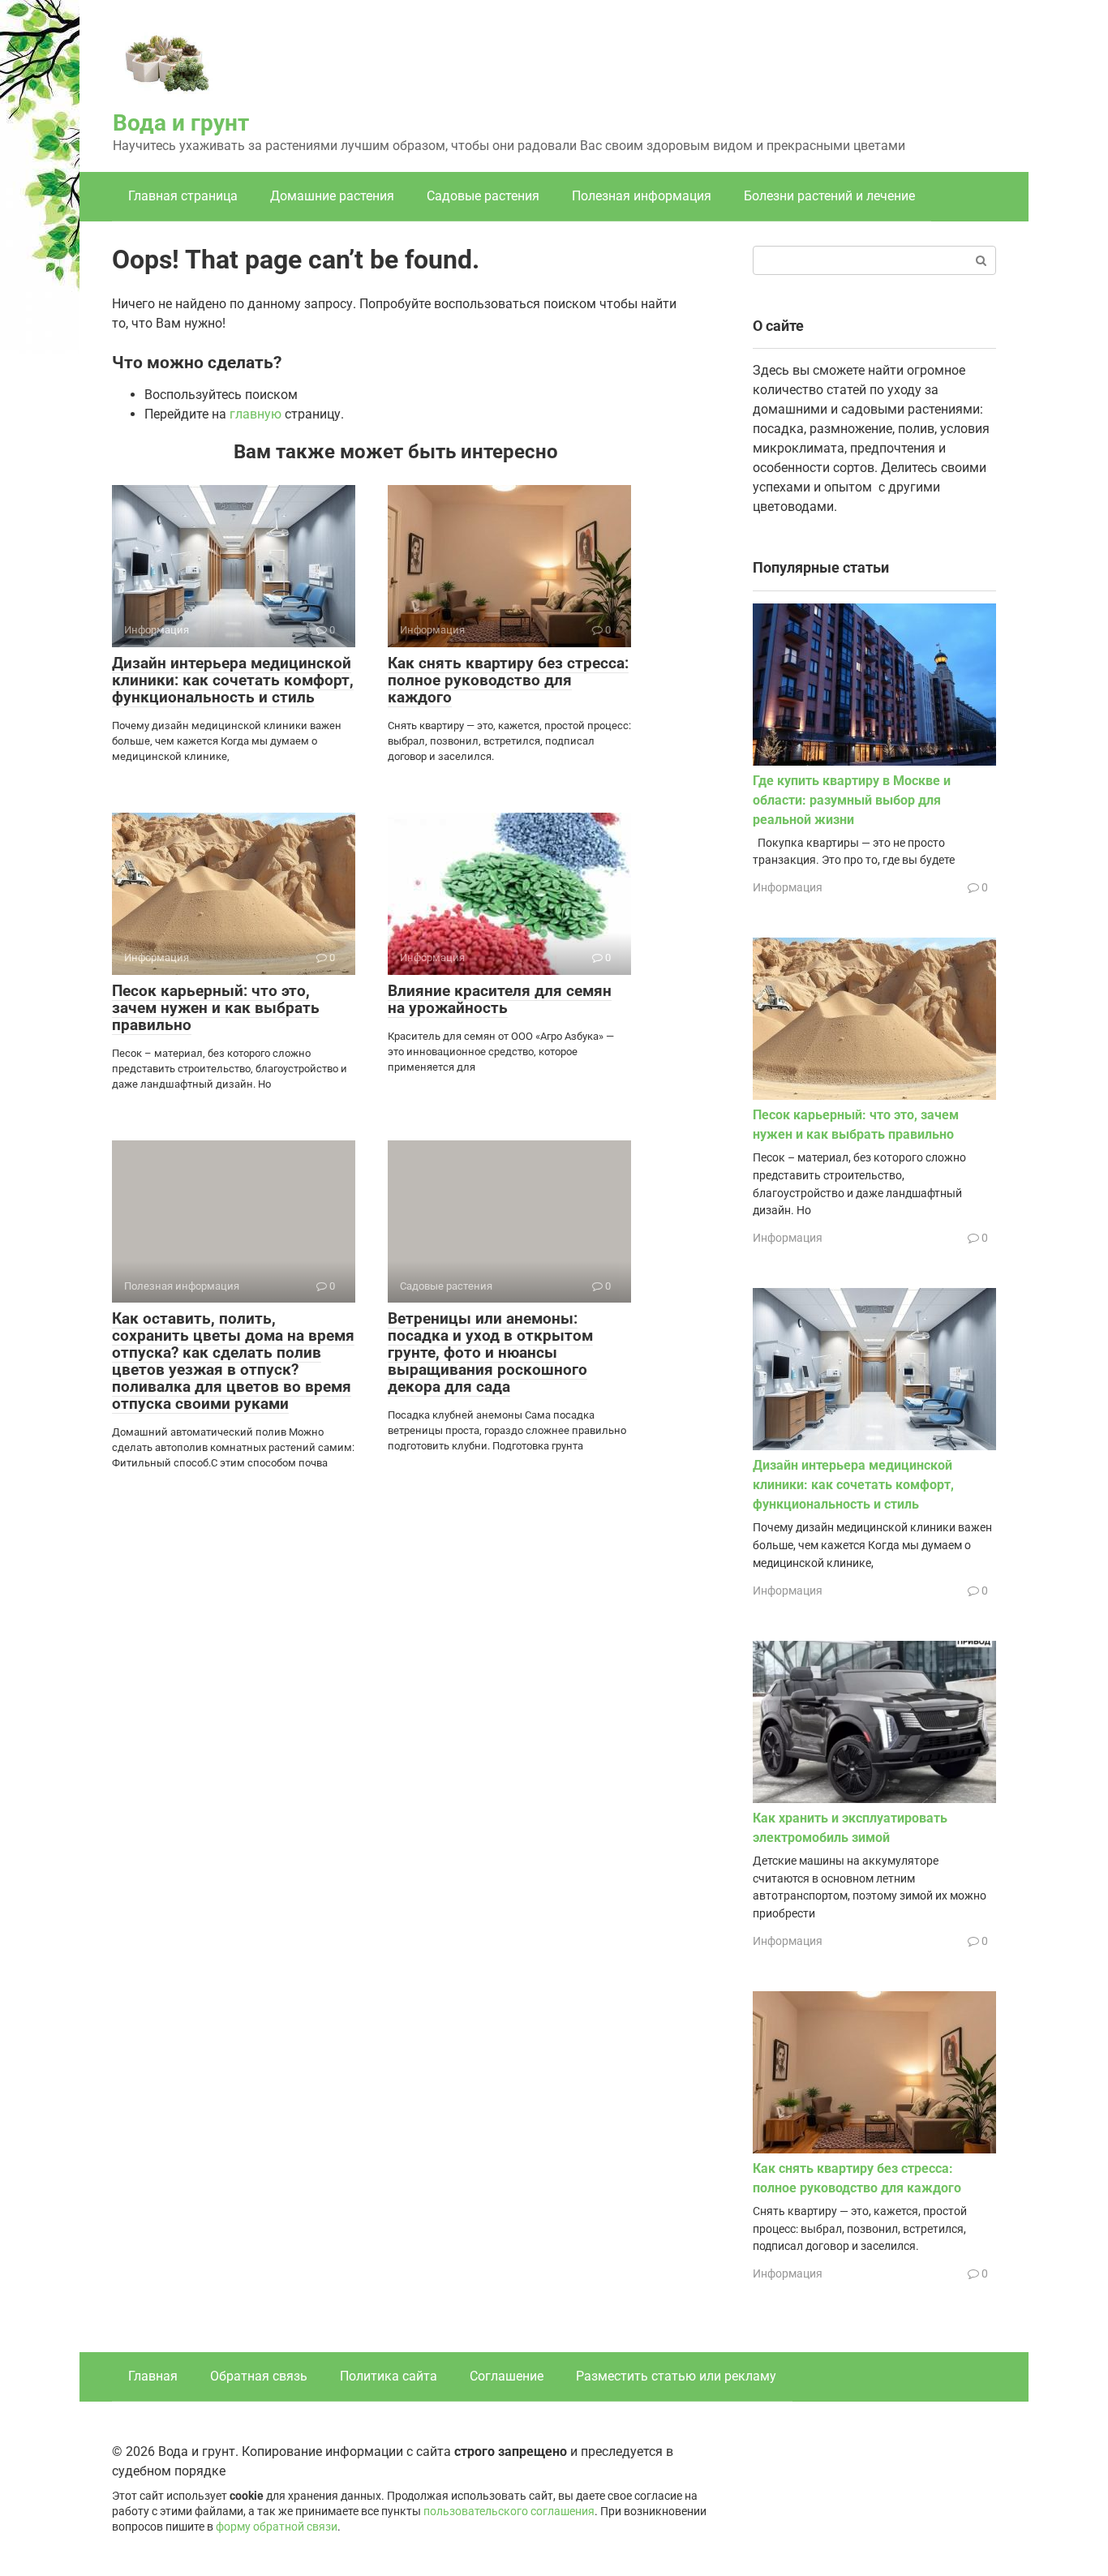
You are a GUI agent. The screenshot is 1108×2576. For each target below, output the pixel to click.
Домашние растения (332, 196)
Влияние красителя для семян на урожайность (500, 999)
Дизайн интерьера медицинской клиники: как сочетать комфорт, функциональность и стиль (233, 680)
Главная (153, 2376)
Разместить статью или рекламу (676, 2376)
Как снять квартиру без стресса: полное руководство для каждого (508, 680)
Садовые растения (483, 196)
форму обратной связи (277, 2527)
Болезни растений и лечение (829, 196)
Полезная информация (642, 196)
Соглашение (507, 2376)
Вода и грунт (181, 123)
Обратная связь (259, 2376)
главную (256, 414)
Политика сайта (389, 2376)
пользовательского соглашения (509, 2512)
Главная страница (183, 196)
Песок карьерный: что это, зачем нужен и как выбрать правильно (216, 1008)
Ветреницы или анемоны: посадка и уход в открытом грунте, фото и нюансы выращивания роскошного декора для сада (490, 1352)
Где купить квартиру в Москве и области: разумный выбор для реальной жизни (852, 800)
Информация (788, 887)
